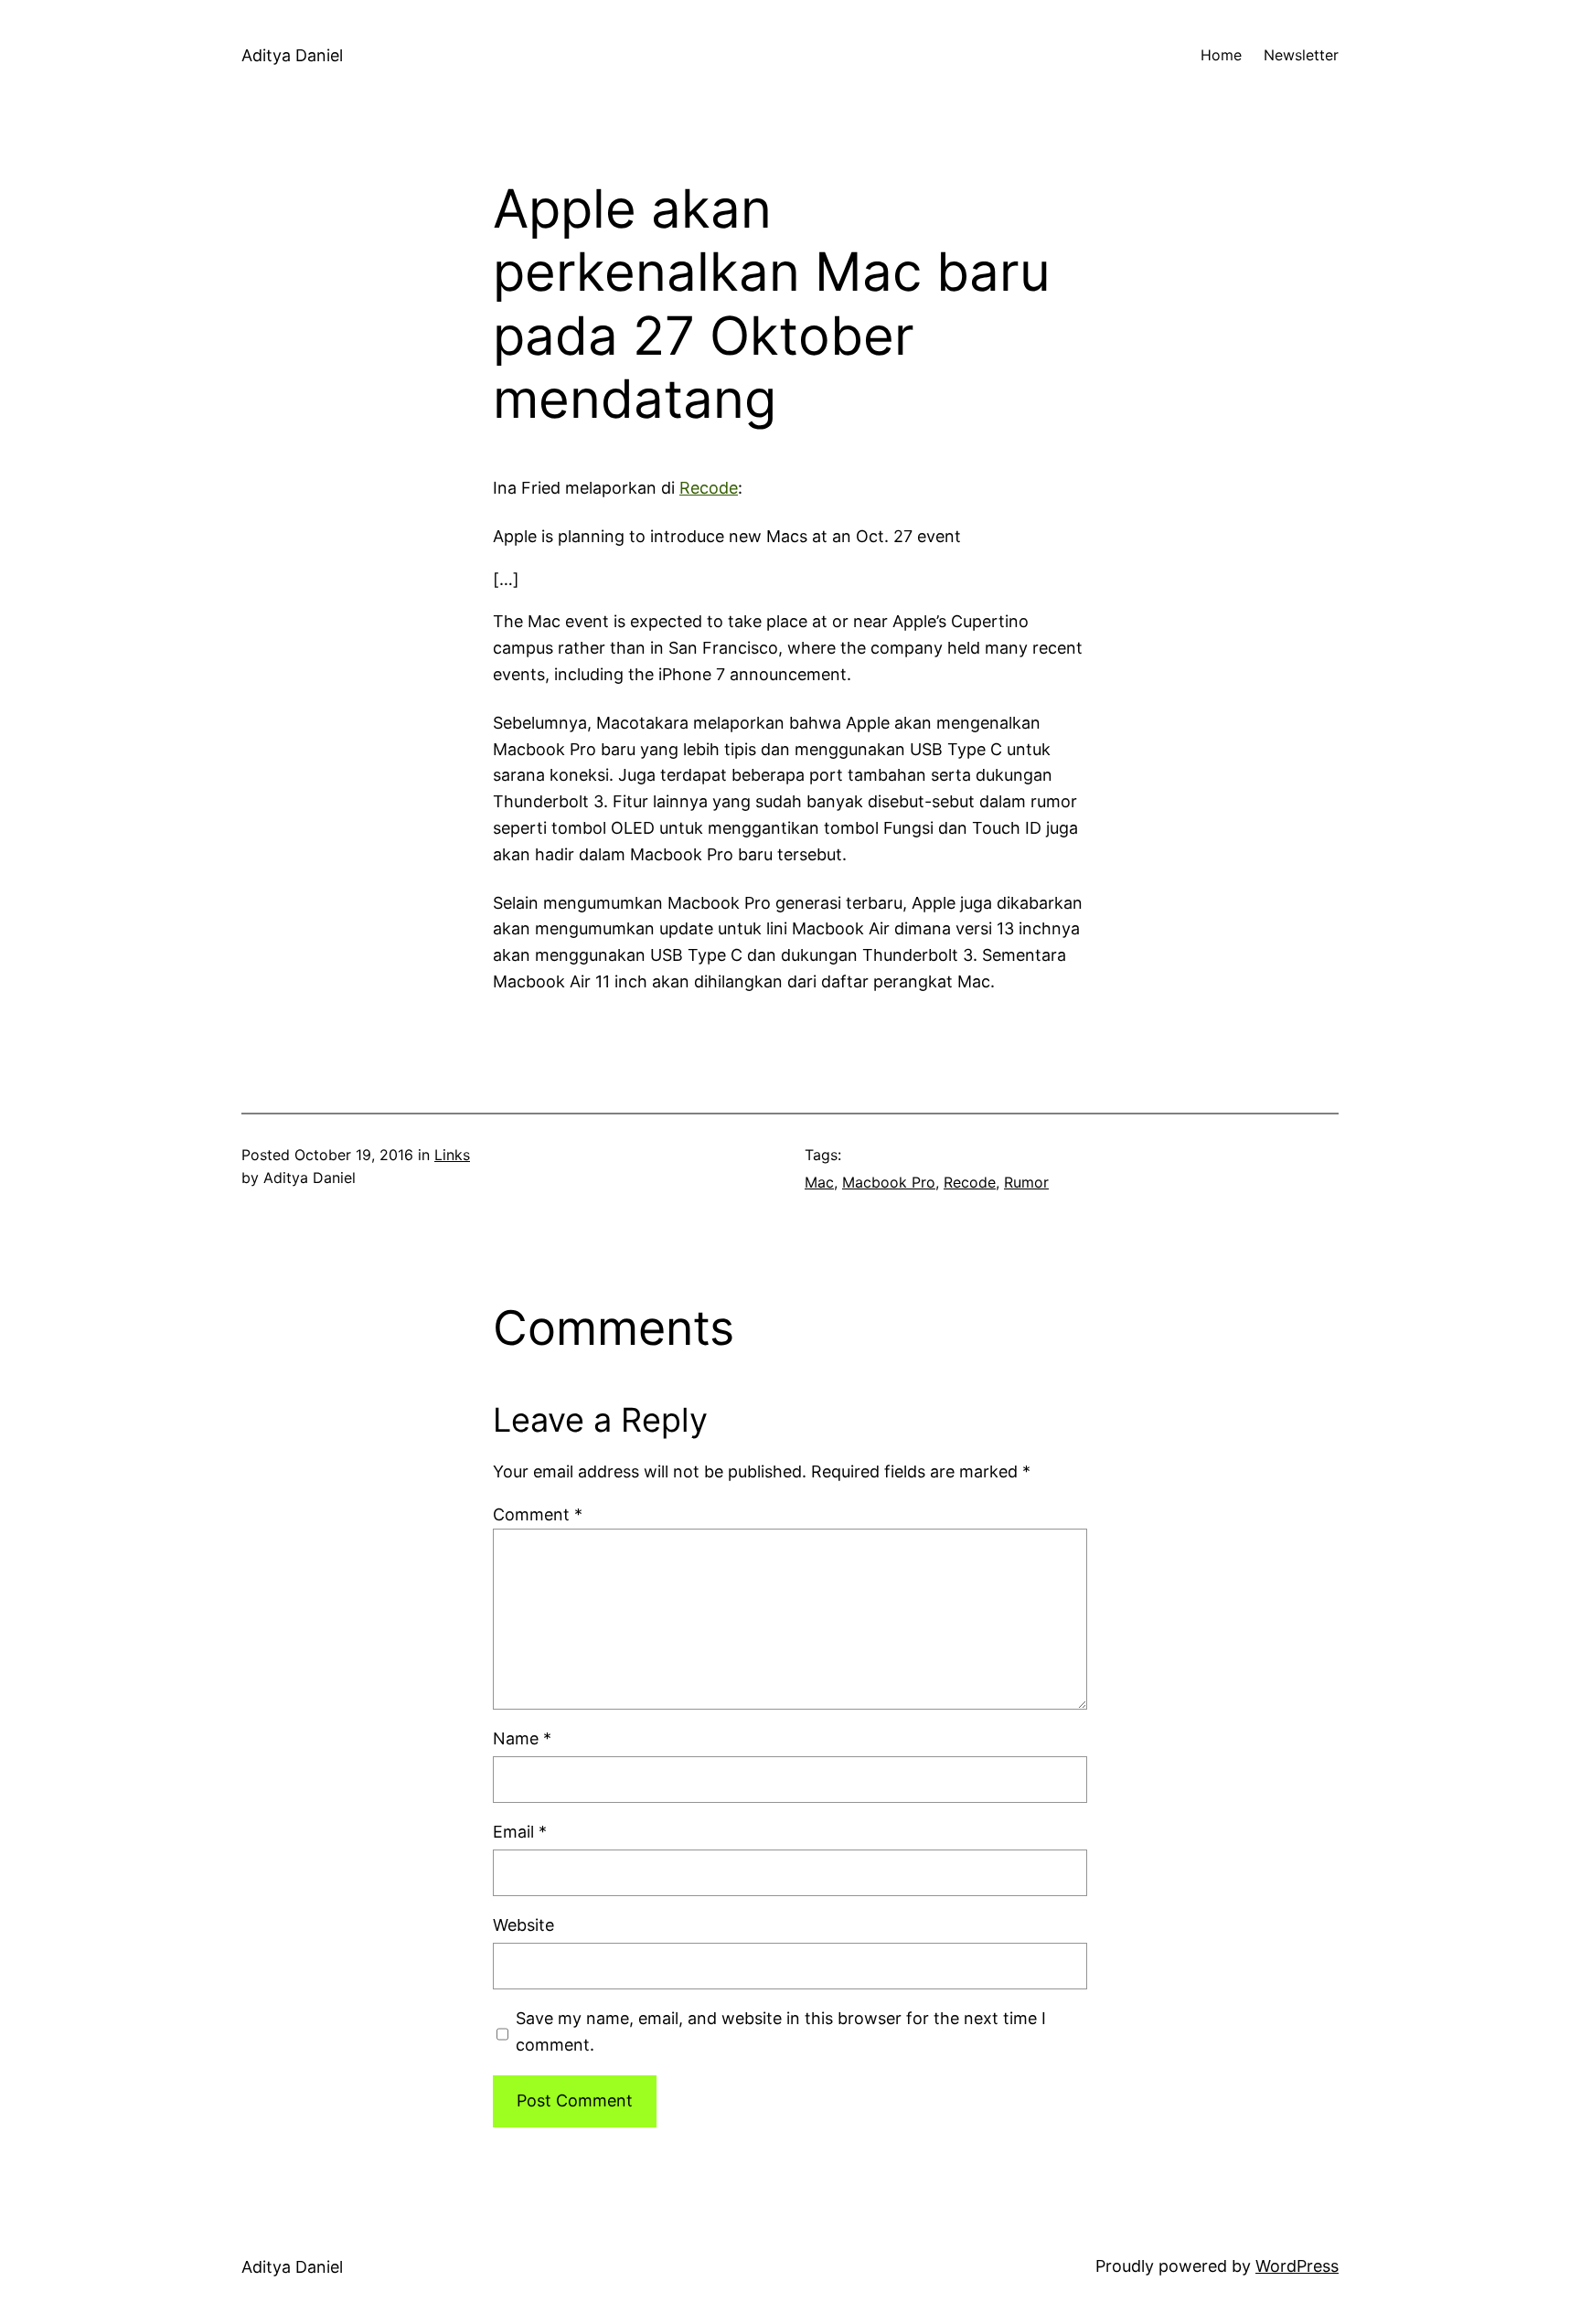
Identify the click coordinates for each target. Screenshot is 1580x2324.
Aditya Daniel (292, 55)
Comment (538, 1514)
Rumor (1026, 1182)
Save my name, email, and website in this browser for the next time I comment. (781, 2031)
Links (452, 1155)
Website (523, 1925)
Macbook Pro (889, 1182)
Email (520, 1832)
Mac (819, 1182)
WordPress (1297, 2266)
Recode (709, 488)
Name (522, 1738)
